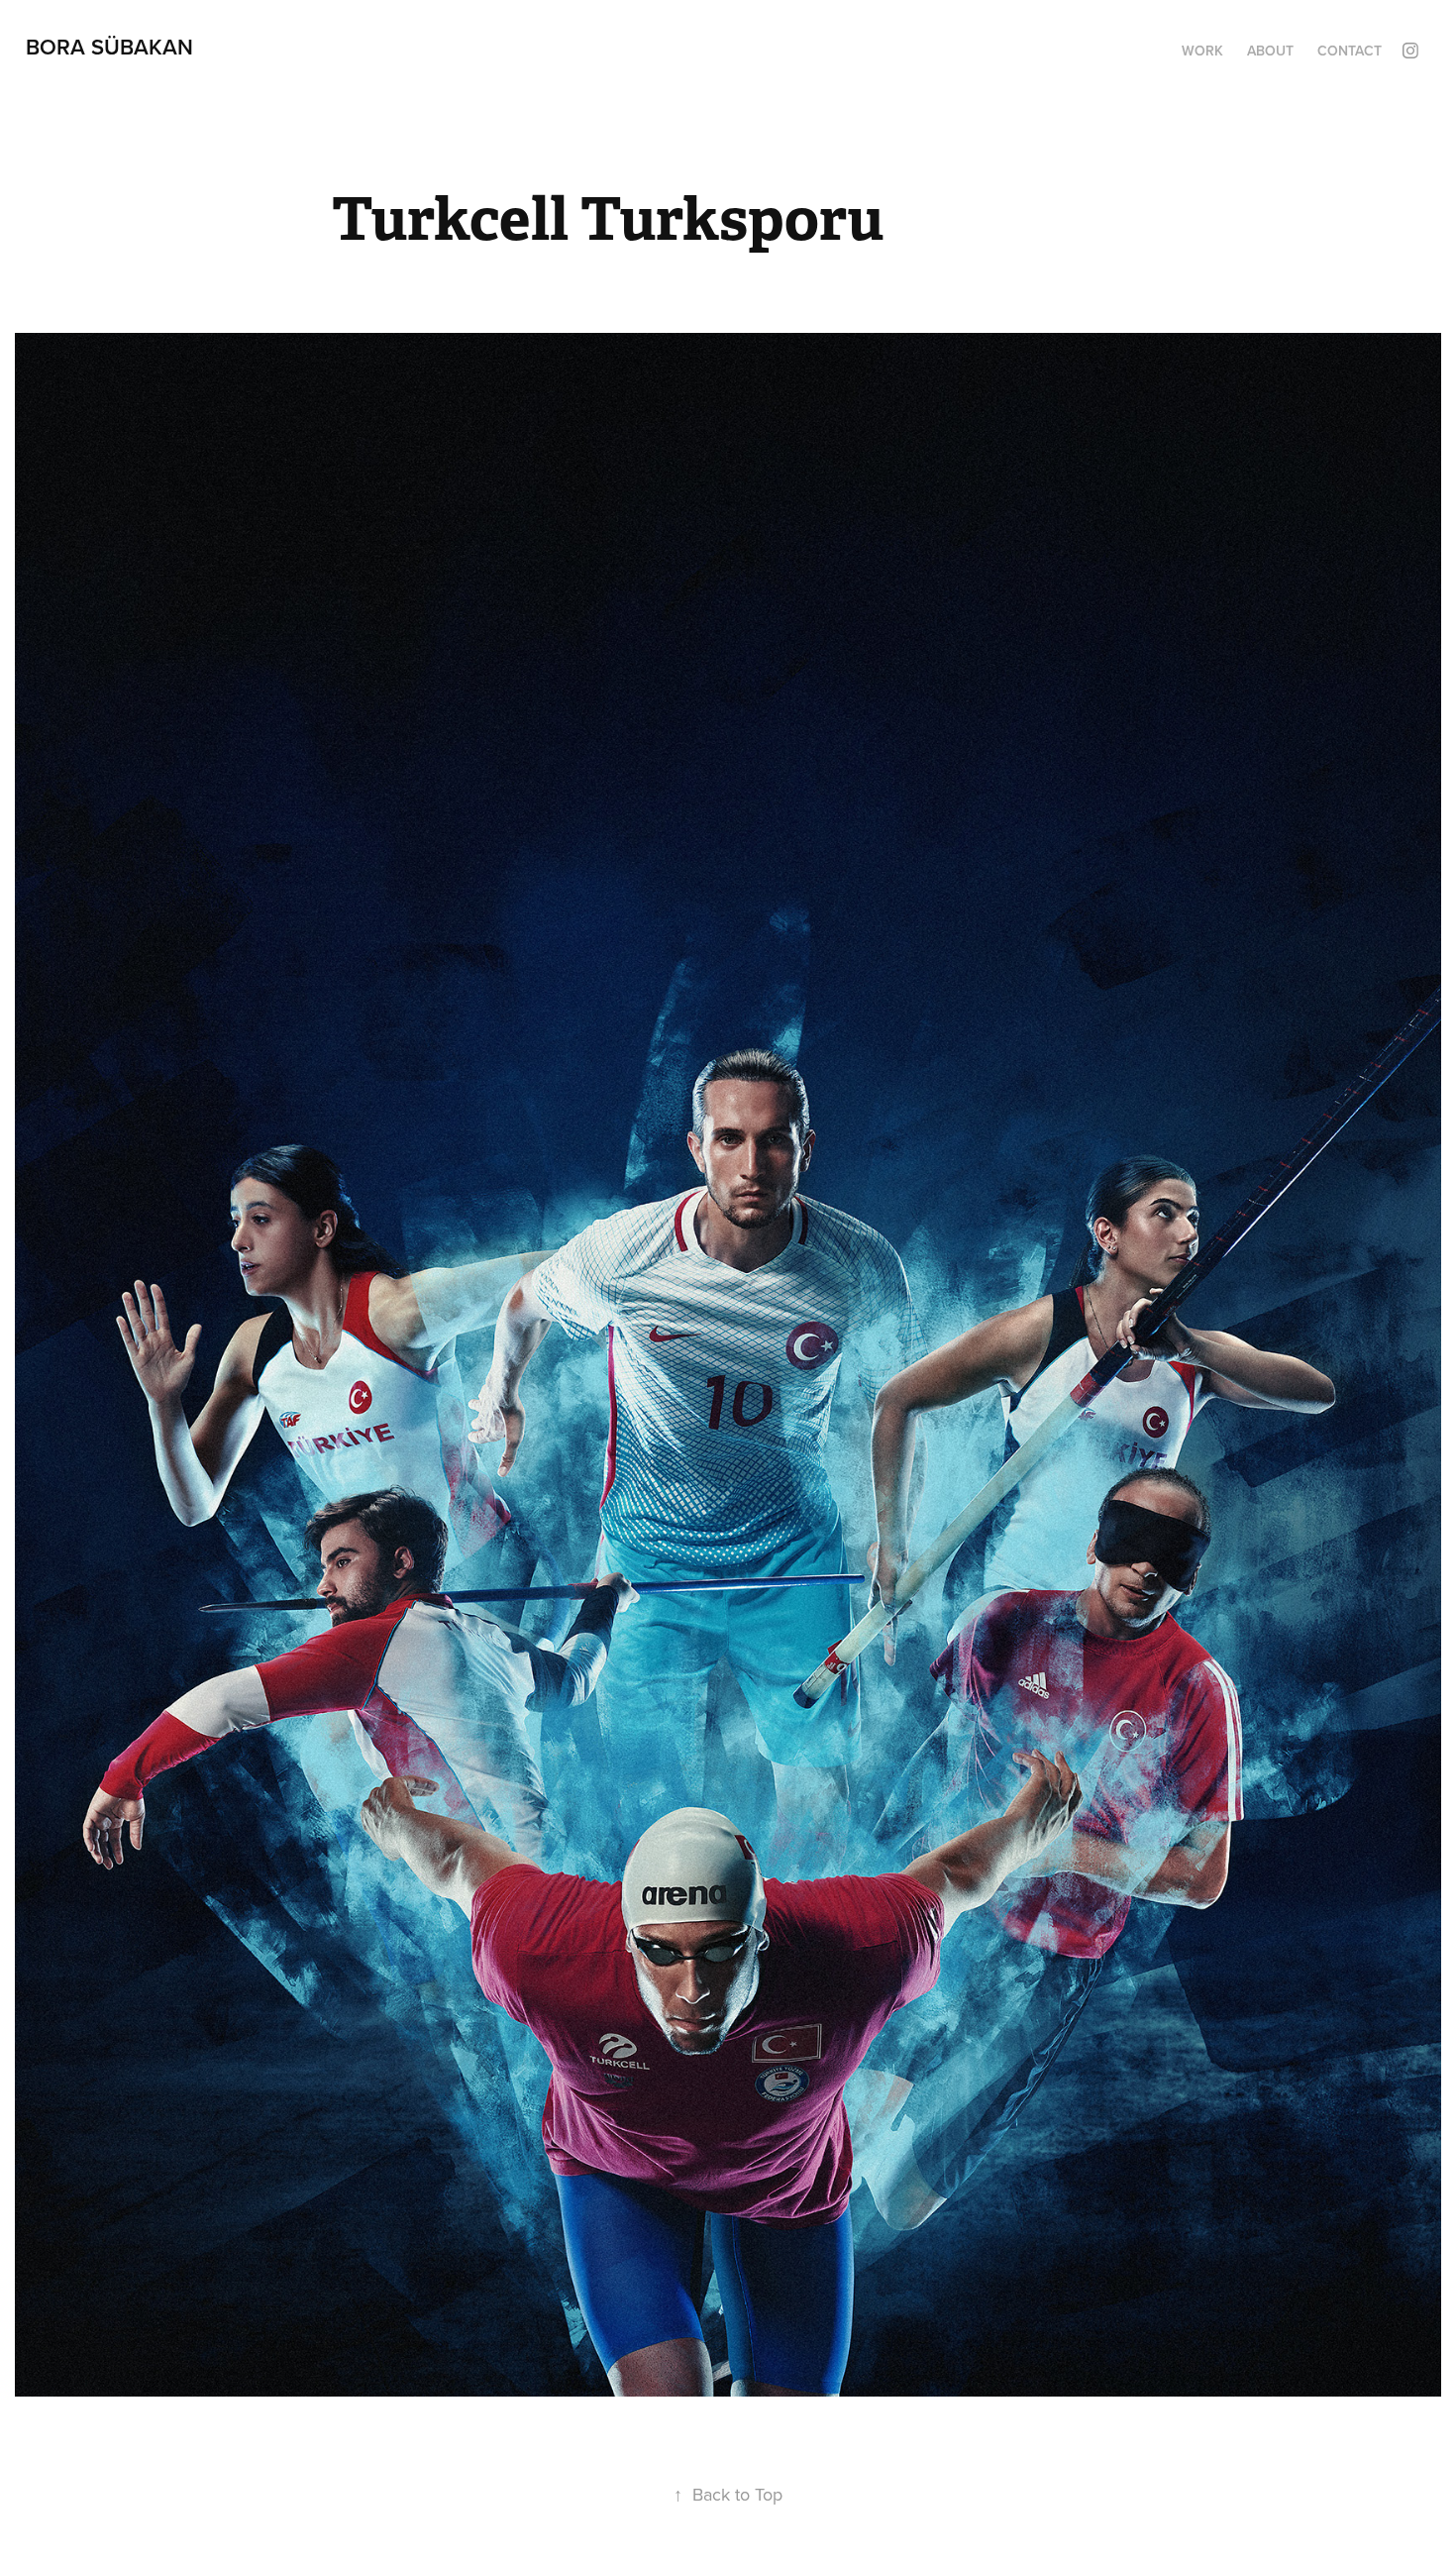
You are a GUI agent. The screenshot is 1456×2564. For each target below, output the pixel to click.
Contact (1350, 51)
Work (1202, 51)
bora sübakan (109, 47)
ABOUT (1270, 51)
